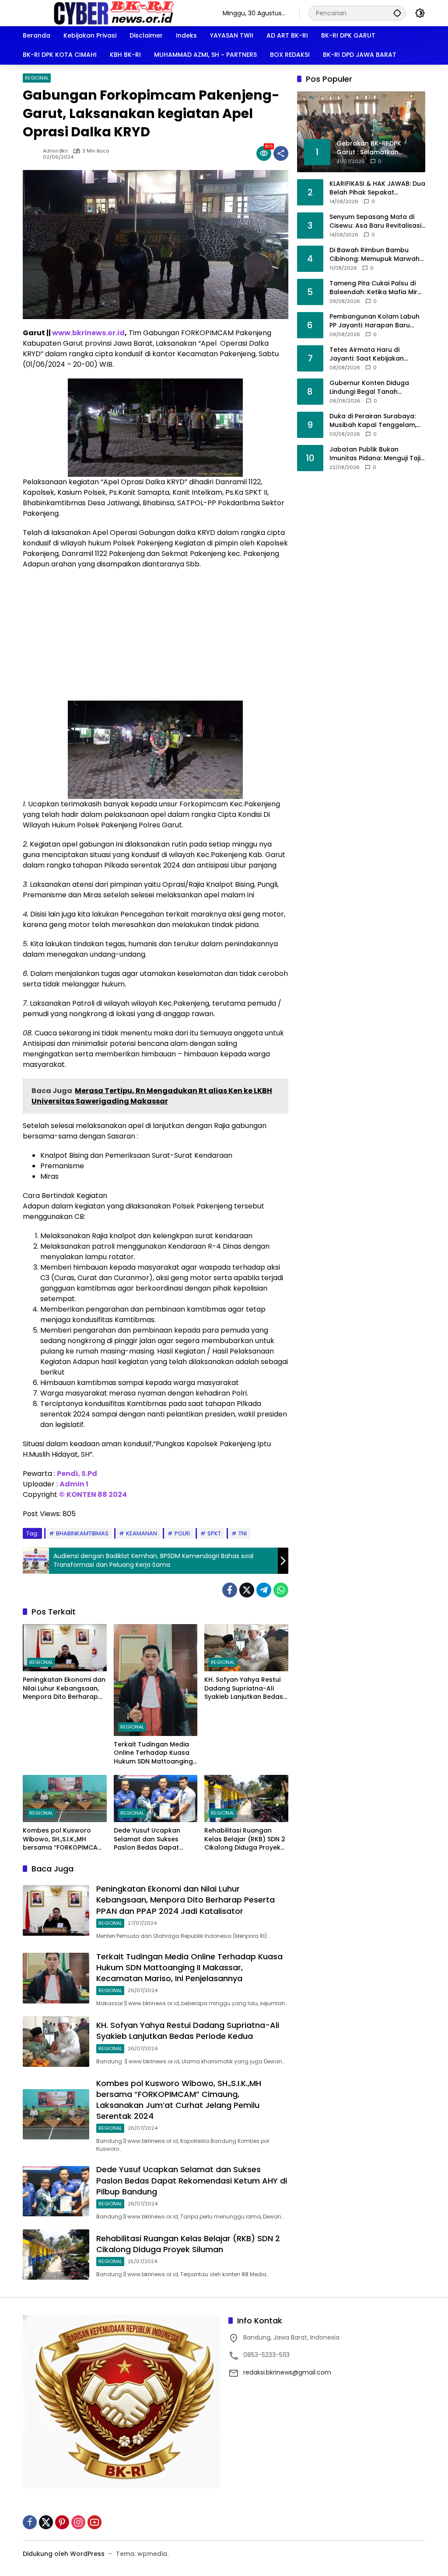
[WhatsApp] (281, 1590)
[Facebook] (230, 1590)
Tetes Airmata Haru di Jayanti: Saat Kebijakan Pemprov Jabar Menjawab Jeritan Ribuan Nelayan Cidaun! (371, 354)
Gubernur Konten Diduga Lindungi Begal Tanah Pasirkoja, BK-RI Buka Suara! (374, 387)
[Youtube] (94, 2522)
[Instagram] (78, 2522)
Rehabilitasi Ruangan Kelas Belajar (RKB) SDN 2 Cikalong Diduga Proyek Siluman (245, 1839)
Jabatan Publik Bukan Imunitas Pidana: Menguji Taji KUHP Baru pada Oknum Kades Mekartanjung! (375, 454)
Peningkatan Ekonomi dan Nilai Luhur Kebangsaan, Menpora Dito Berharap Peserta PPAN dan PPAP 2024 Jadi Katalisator (64, 1689)
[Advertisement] (156, 639)
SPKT (214, 1533)
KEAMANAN (142, 1533)
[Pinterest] (62, 2522)
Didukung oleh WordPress (64, 2554)
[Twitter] (247, 1590)
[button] (397, 13)
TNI (243, 1533)
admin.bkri (55, 151)
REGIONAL (37, 78)
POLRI (182, 1533)
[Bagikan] (281, 153)
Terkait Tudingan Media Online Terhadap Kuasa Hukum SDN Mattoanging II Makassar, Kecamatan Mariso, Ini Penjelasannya (154, 1753)
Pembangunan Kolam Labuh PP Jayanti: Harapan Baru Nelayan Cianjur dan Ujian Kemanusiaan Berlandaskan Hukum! (374, 321)
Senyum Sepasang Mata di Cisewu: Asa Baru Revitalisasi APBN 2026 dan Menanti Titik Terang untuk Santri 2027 (375, 221)
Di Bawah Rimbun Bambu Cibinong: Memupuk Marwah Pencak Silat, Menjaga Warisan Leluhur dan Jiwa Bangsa (374, 255)
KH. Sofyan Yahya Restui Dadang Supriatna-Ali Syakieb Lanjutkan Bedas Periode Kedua (244, 1689)
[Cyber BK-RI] (114, 13)
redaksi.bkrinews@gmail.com (287, 2372)
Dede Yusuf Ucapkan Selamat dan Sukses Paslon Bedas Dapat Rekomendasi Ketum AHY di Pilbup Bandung (154, 1839)
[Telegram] (264, 1590)
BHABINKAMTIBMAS (82, 1533)
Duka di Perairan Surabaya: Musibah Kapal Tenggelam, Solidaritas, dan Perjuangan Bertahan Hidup (373, 421)
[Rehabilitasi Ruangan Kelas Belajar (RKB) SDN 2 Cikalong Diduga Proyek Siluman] (246, 1798)
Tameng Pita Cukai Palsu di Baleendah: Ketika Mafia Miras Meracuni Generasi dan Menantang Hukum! (377, 288)
